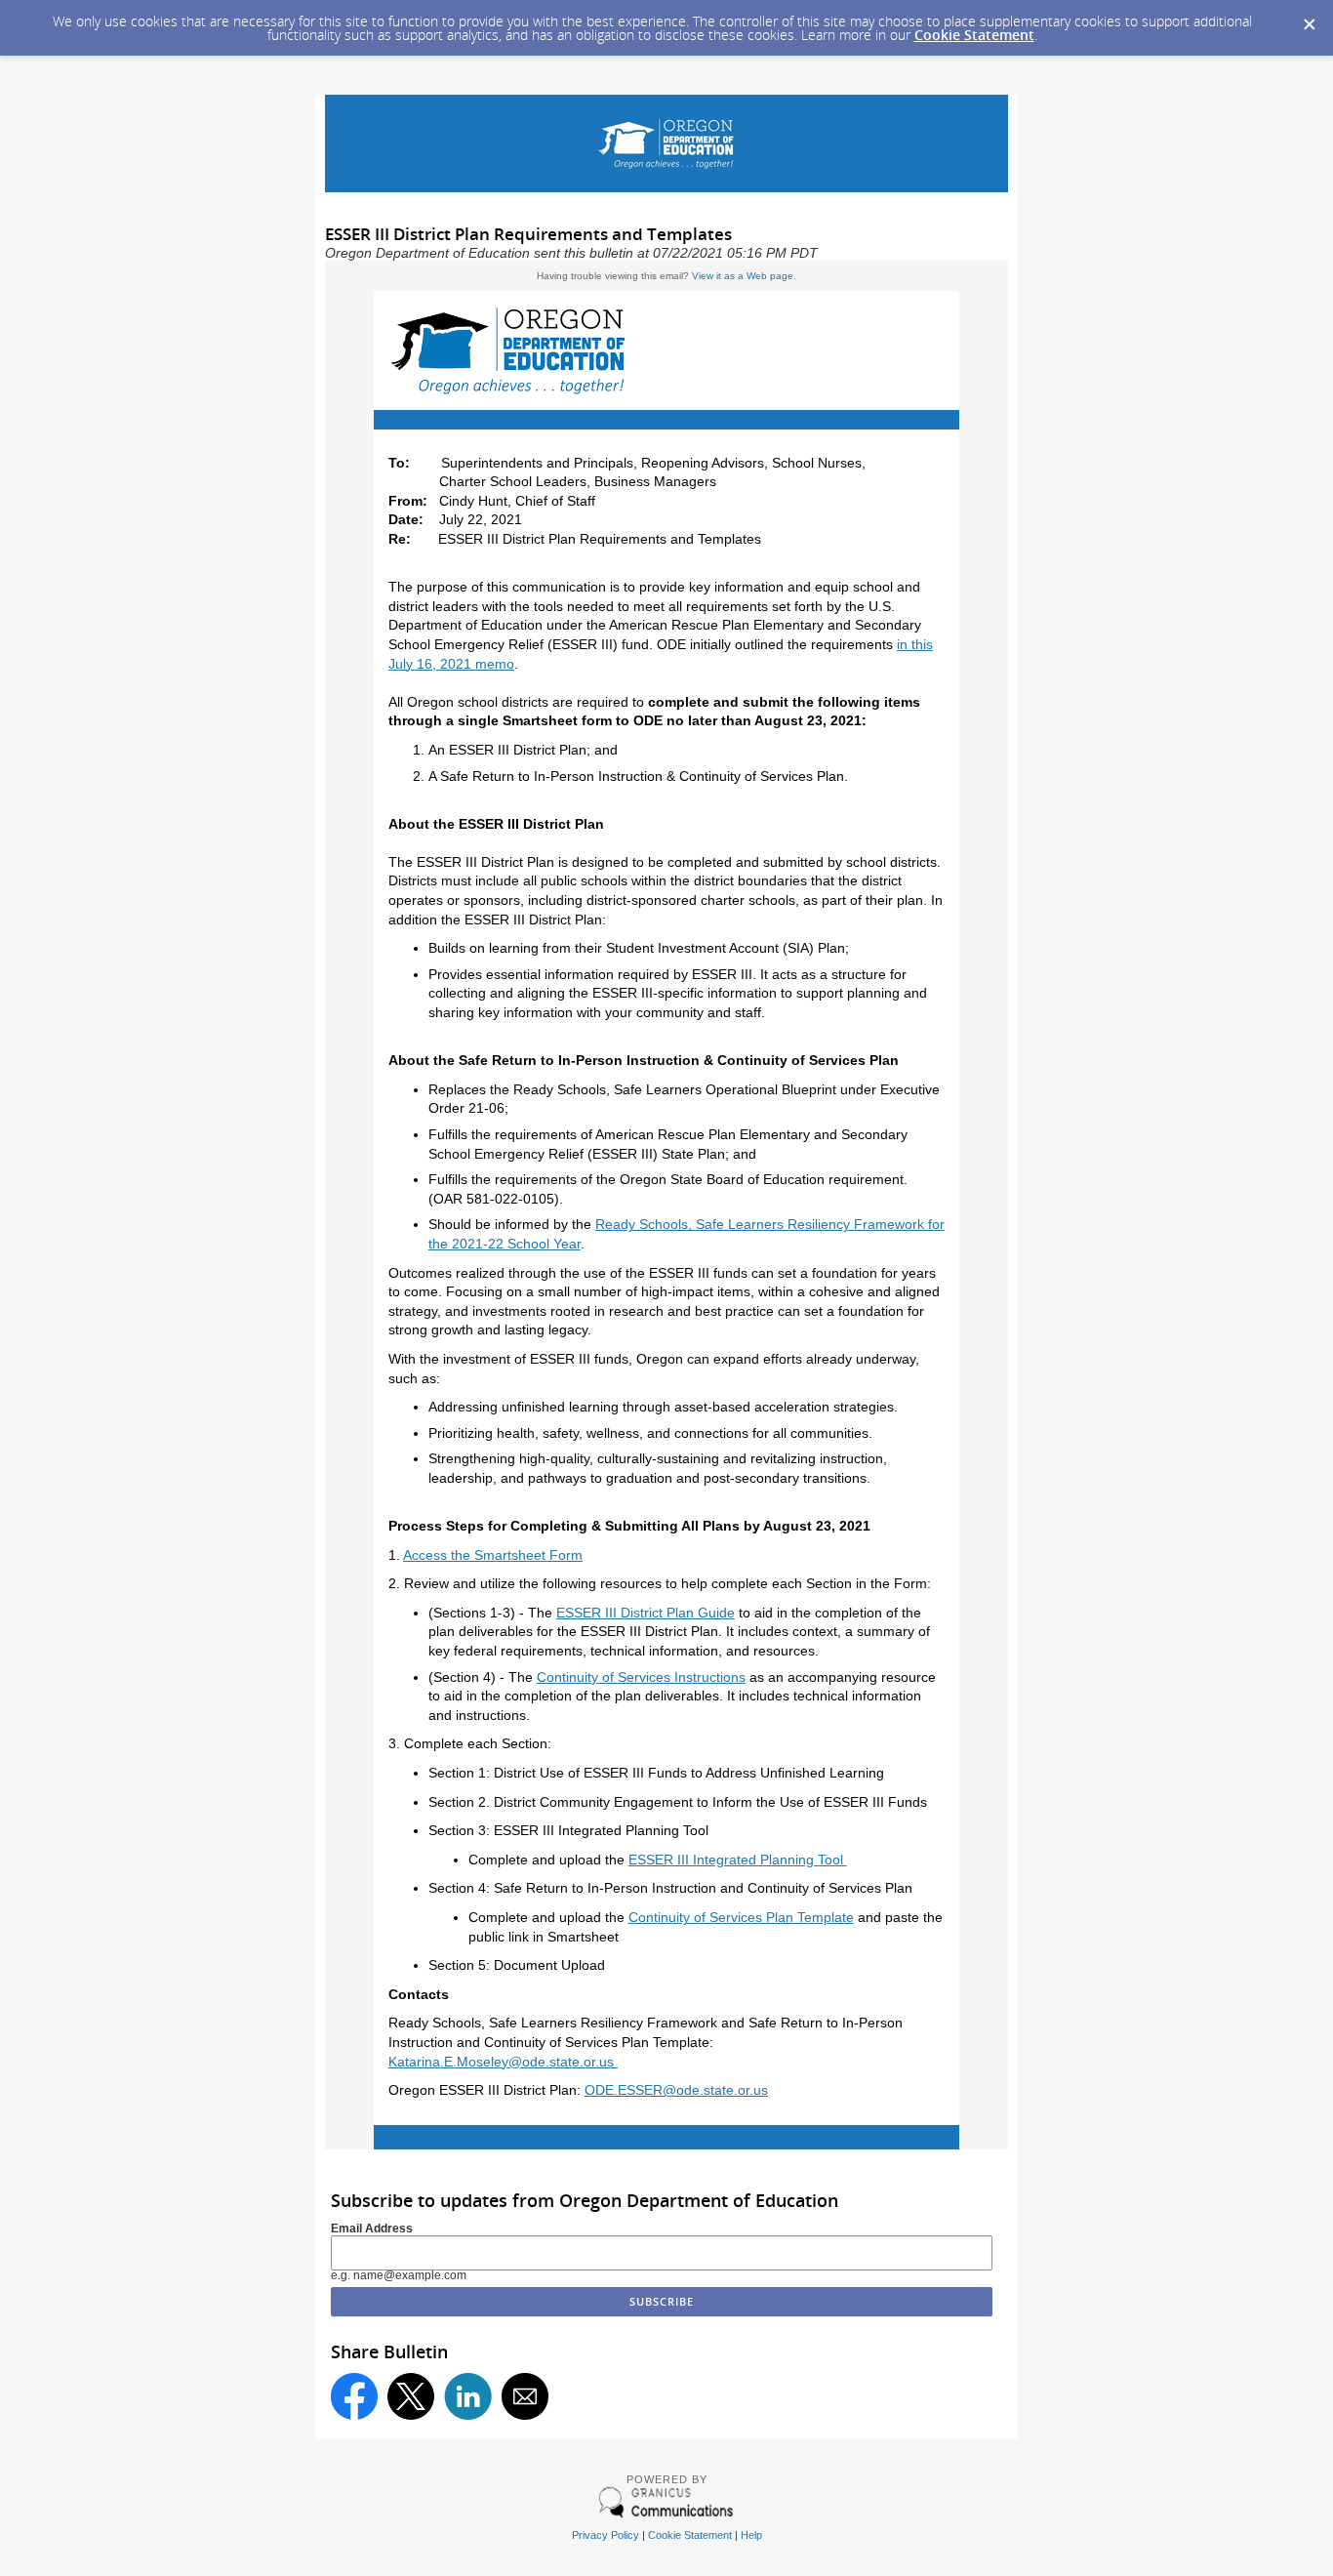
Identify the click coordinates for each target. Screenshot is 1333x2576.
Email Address (372, 2228)
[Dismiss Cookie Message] (1309, 19)
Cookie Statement (974, 35)
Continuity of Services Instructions (641, 1677)
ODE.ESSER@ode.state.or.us (676, 2090)
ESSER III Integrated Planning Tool (738, 1860)
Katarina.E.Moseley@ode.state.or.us (503, 2062)
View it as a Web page (743, 276)
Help (751, 2535)
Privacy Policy (606, 2535)
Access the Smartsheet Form (493, 1555)
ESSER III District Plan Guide (646, 1613)
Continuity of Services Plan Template (741, 1917)
